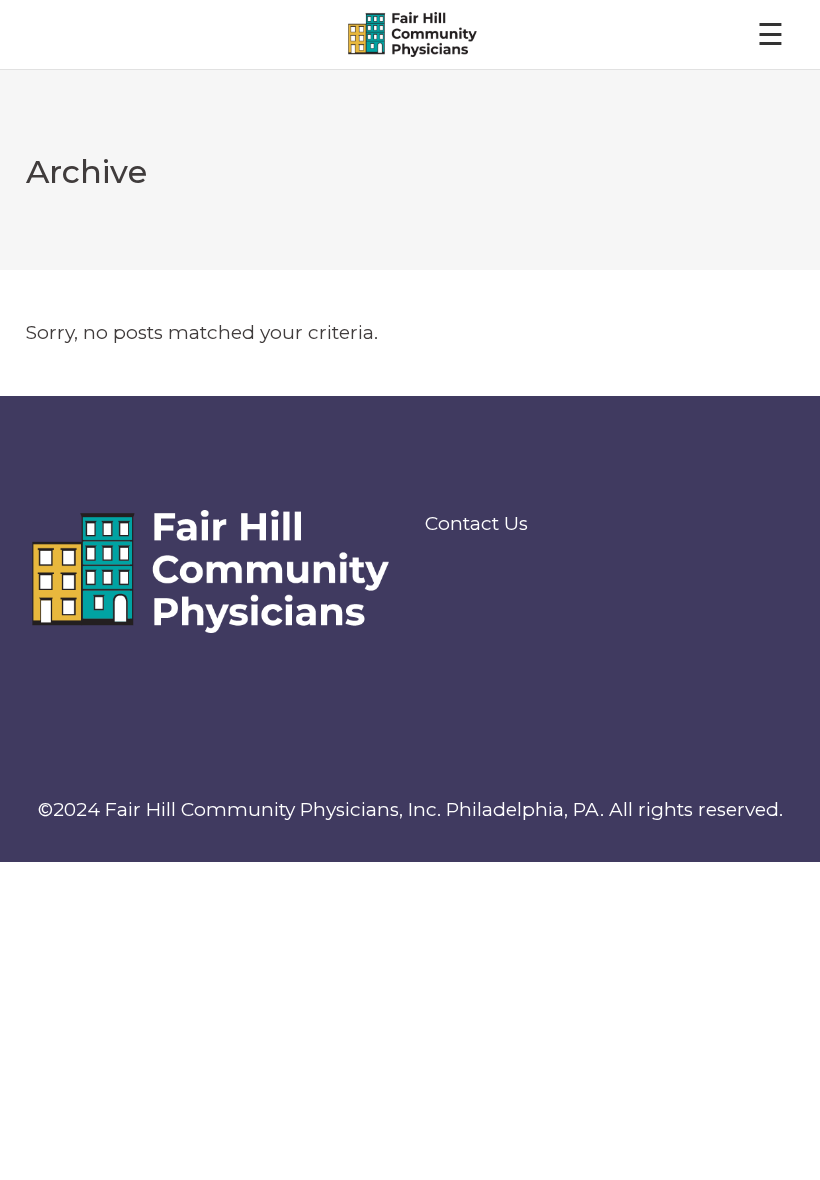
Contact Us (476, 523)
